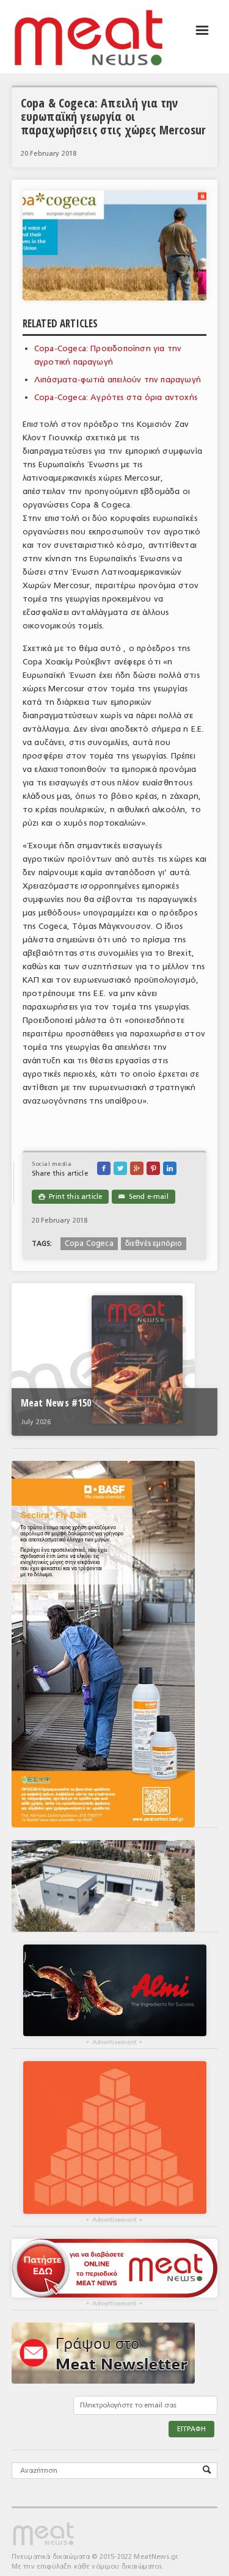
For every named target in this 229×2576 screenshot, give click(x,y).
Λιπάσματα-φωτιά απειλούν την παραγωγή (118, 380)
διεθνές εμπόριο (154, 1243)
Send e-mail (143, 1197)
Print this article (70, 1197)
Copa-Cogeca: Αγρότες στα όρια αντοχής (116, 397)
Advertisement (114, 2042)
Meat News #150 (56, 1403)
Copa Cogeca (89, 1243)
